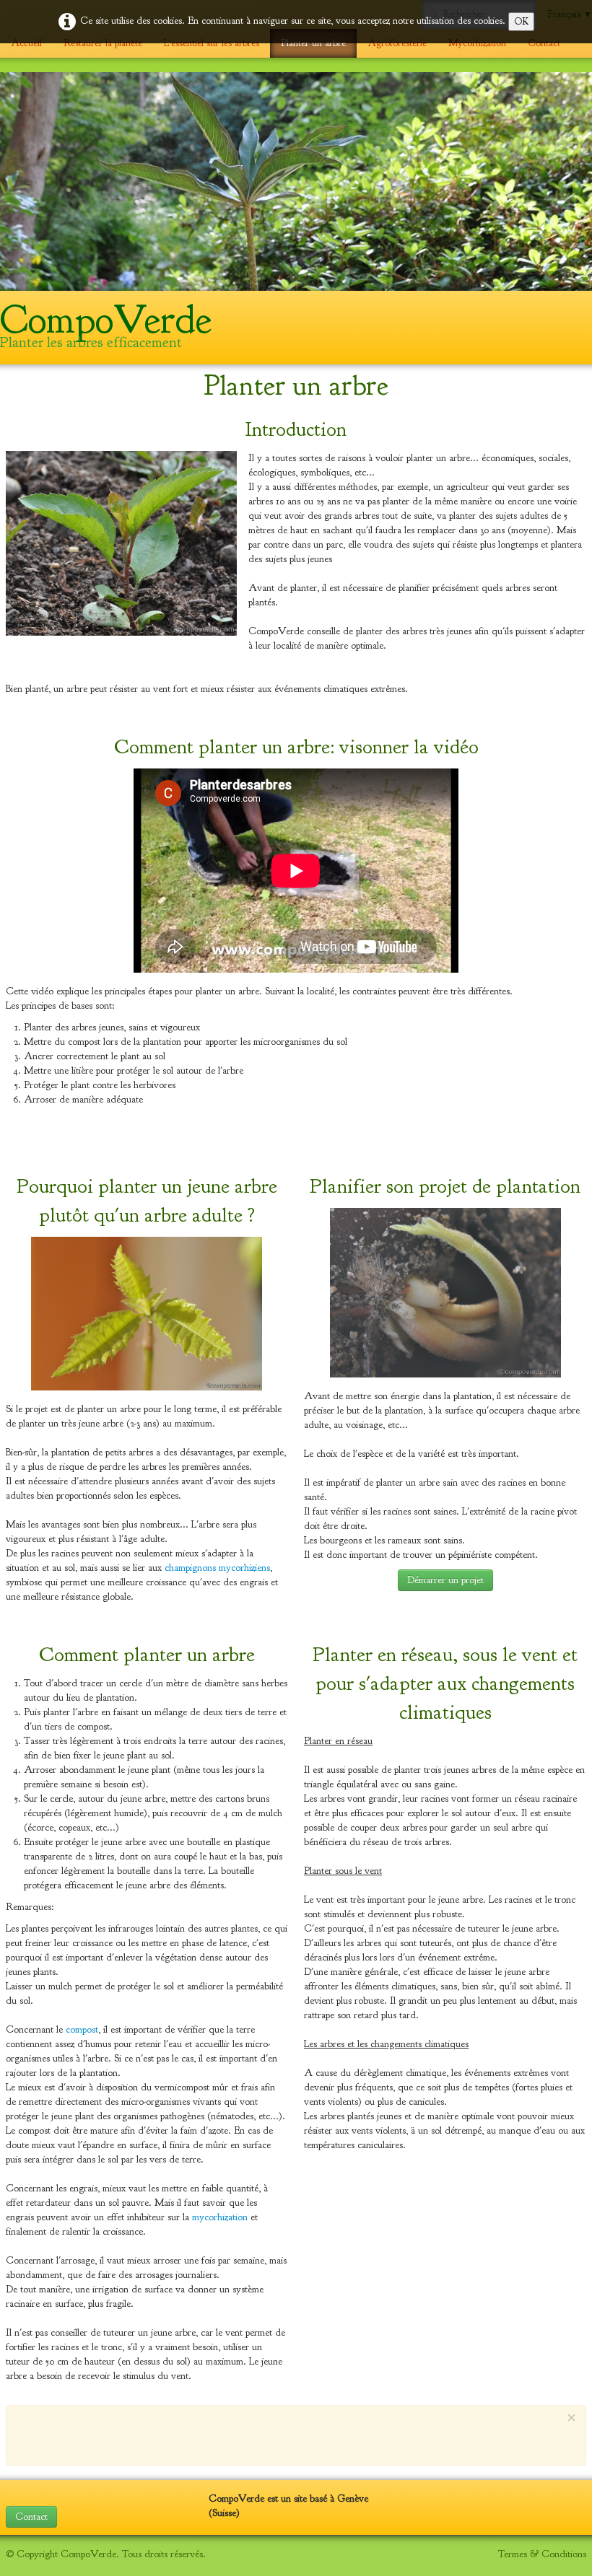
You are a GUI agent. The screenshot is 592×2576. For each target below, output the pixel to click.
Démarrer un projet (445, 1580)
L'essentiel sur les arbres (212, 43)
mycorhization (220, 2217)
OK (521, 21)
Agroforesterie (397, 43)
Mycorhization (477, 43)
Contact (544, 43)
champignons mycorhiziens (217, 1568)
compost (82, 2029)
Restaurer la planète (103, 43)
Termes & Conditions (542, 2554)
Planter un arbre (313, 43)
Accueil (26, 43)
